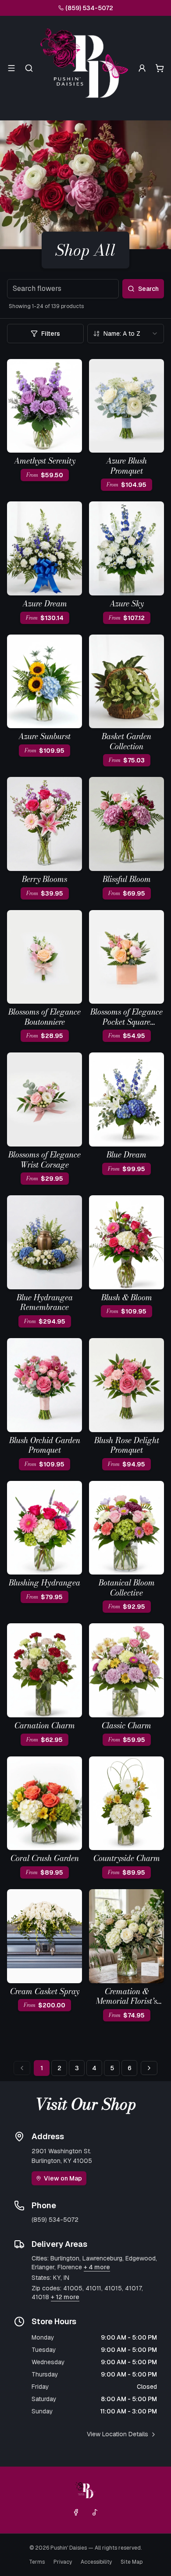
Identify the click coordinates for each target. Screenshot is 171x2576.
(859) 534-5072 (89, 8)
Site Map (132, 2562)
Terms (37, 2562)
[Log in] (142, 68)
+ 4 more (97, 2267)
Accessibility (96, 2562)
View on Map (63, 2178)
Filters (51, 334)
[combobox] (126, 334)
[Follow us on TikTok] (95, 2512)
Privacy (63, 2562)
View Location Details (118, 2434)
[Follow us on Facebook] (76, 2512)
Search (148, 289)
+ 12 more (65, 2297)
